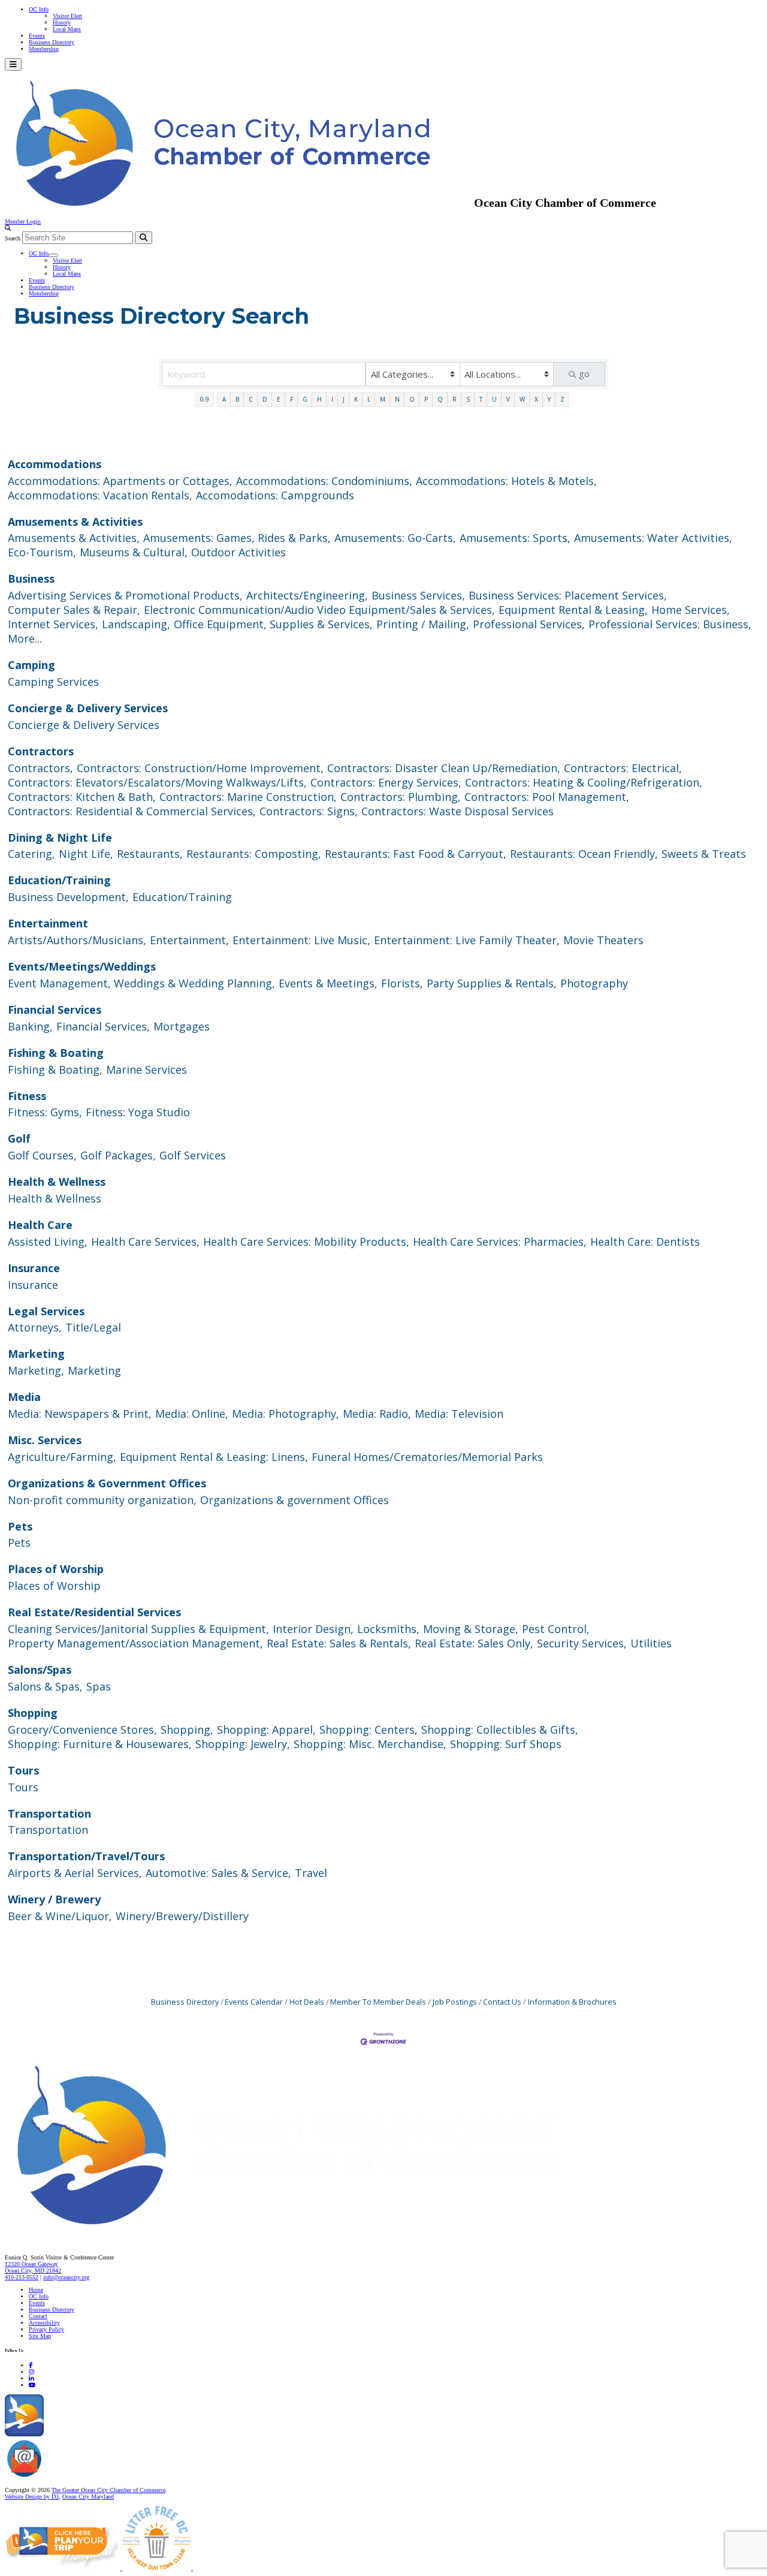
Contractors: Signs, (309, 811)
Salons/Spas (40, 1670)
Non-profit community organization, (102, 1500)
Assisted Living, (48, 1242)
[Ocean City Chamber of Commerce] (239, 203)
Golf (19, 1138)
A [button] (224, 399)
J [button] (344, 399)
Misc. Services (45, 1440)
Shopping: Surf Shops (506, 1744)
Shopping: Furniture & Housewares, (100, 1744)
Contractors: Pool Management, (547, 797)
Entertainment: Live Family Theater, (467, 940)
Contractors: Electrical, (623, 768)
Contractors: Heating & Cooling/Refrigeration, (584, 782)
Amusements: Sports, (515, 538)
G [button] (305, 399)
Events (37, 36)
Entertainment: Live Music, (301, 940)
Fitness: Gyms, (45, 1112)
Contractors (41, 751)
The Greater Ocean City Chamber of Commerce (108, 2490)
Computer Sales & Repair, (74, 610)
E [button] (279, 399)
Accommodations (55, 464)
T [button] (481, 399)
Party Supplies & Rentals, (492, 983)
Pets (20, 1526)
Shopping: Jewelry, (243, 1744)
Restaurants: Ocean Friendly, (584, 854)
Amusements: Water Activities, (653, 538)
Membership (44, 49)
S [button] (468, 399)
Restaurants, (150, 854)
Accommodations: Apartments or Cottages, (120, 481)
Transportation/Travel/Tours (86, 1856)
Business (31, 579)
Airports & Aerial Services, (75, 1873)
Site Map (40, 2336)
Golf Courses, (42, 1155)
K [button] (356, 399)
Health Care (40, 1225)
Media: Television (459, 1414)
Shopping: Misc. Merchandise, (370, 1744)
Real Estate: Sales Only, (474, 1643)
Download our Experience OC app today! (93, 2434)
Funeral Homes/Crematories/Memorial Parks (427, 1457)
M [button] (383, 399)
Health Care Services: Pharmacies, (500, 1242)
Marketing (36, 1354)
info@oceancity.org (66, 2277)
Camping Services (53, 682)
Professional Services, (529, 624)
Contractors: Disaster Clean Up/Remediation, (444, 768)
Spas (99, 1686)
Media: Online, (192, 1414)
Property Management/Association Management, (135, 1643)
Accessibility (44, 2323)
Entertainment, (189, 940)
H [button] (319, 399)
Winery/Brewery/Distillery (182, 1916)
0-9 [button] (205, 399)
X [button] (536, 399)
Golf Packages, (118, 1155)
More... (25, 638)
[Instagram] (31, 2372)
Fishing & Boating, (55, 1069)
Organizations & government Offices (295, 1500)
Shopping (33, 1713)
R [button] (455, 399)
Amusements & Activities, (74, 538)
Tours (23, 1770)
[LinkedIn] (31, 2378)
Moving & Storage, (471, 1629)
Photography (594, 983)
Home (36, 2290)
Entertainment (48, 923)
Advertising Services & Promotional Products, (125, 595)
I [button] (332, 399)
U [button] (494, 399)
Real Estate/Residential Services (94, 1612)
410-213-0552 (22, 2277)
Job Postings (455, 2002)
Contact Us (502, 2002)
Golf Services (193, 1155)
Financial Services (55, 1010)
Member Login (23, 222)
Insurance (34, 1268)
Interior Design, (313, 1629)
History (62, 22)
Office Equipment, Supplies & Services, (273, 624)
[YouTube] (32, 2385)
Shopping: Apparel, (266, 1730)
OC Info (39, 9)
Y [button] (549, 399)
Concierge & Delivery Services (88, 708)
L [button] (369, 399)
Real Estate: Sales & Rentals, (339, 1643)
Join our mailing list (69, 2477)
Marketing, (36, 1370)
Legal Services (46, 1311)
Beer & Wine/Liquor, (60, 1916)
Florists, (402, 983)
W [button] (522, 399)
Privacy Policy (46, 2329)
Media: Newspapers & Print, (80, 1414)
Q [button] (440, 399)
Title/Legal (93, 1327)
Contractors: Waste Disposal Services (458, 811)
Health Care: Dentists (645, 1242)
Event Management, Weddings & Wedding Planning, (141, 983)
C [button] (251, 399)
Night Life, (86, 854)
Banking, (30, 1026)
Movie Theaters (603, 940)
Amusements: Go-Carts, (395, 538)
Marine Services (147, 1069)
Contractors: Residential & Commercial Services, (132, 811)
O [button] (412, 399)
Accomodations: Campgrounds (275, 495)
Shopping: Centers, (369, 1730)
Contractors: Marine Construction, (248, 797)
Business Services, (418, 595)
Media (24, 1397)
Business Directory (52, 42)
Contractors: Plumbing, (401, 797)
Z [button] (562, 399)
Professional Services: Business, (670, 624)
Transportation (49, 1813)
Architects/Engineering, (307, 595)
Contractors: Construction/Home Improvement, (200, 768)
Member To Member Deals (378, 2002)
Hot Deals (307, 2002)
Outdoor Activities (238, 552)
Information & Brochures (572, 2002)
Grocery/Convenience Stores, (82, 1730)
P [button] (426, 399)
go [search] (584, 373)
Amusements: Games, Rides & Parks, (237, 538)
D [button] (265, 399)
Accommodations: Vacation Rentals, (100, 495)
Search (13, 238)
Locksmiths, (388, 1629)
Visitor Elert (67, 16)
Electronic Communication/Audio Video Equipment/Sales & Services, (319, 610)
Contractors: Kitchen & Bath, (82, 797)
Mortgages (182, 1026)
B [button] (237, 399)
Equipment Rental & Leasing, (573, 610)
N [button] (397, 399)
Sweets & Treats (704, 854)
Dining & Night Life (60, 837)
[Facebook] (31, 2365)
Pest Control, (556, 1629)
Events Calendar (254, 2002)
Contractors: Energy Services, (386, 782)
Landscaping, (136, 624)
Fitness (27, 1096)
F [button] (292, 399)
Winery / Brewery (54, 1899)
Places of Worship (56, 1569)
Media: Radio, (377, 1414)
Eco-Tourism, (42, 552)
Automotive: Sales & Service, (218, 1873)
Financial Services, (103, 1026)
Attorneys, (35, 1327)
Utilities (651, 1643)
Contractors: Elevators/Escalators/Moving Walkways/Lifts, (157, 782)
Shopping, (187, 1730)
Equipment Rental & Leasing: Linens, (214, 1457)
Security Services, (582, 1643)
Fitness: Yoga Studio (138, 1112)
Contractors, (40, 768)
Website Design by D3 (32, 2497)
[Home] (312, 2232)
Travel (311, 1873)
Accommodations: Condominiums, (324, 481)
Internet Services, (53, 624)
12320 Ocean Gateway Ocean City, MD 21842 (33, 2267)
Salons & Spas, (45, 1686)
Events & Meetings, (328, 983)
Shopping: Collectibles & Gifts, (500, 1730)
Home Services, (691, 610)
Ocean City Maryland (88, 2497)
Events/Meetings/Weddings (82, 966)
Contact (38, 2316)
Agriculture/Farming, (62, 1457)
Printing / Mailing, (423, 624)
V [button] (508, 399)
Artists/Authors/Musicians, (77, 940)
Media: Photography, (286, 1414)
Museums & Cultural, (134, 552)
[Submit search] (144, 238)
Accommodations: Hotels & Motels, (506, 481)
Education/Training (59, 880)
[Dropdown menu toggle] (53, 255)
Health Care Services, (145, 1242)
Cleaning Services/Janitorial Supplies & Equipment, (138, 1629)
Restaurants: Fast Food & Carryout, (416, 854)
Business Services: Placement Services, (568, 595)
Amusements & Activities (75, 522)
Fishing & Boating (56, 1053)
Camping (31, 665)
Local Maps (67, 29)
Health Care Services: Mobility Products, (306, 1242)
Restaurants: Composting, (254, 854)
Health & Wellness (57, 1182)
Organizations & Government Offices (107, 1483)
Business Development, (68, 897)
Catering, (31, 854)
